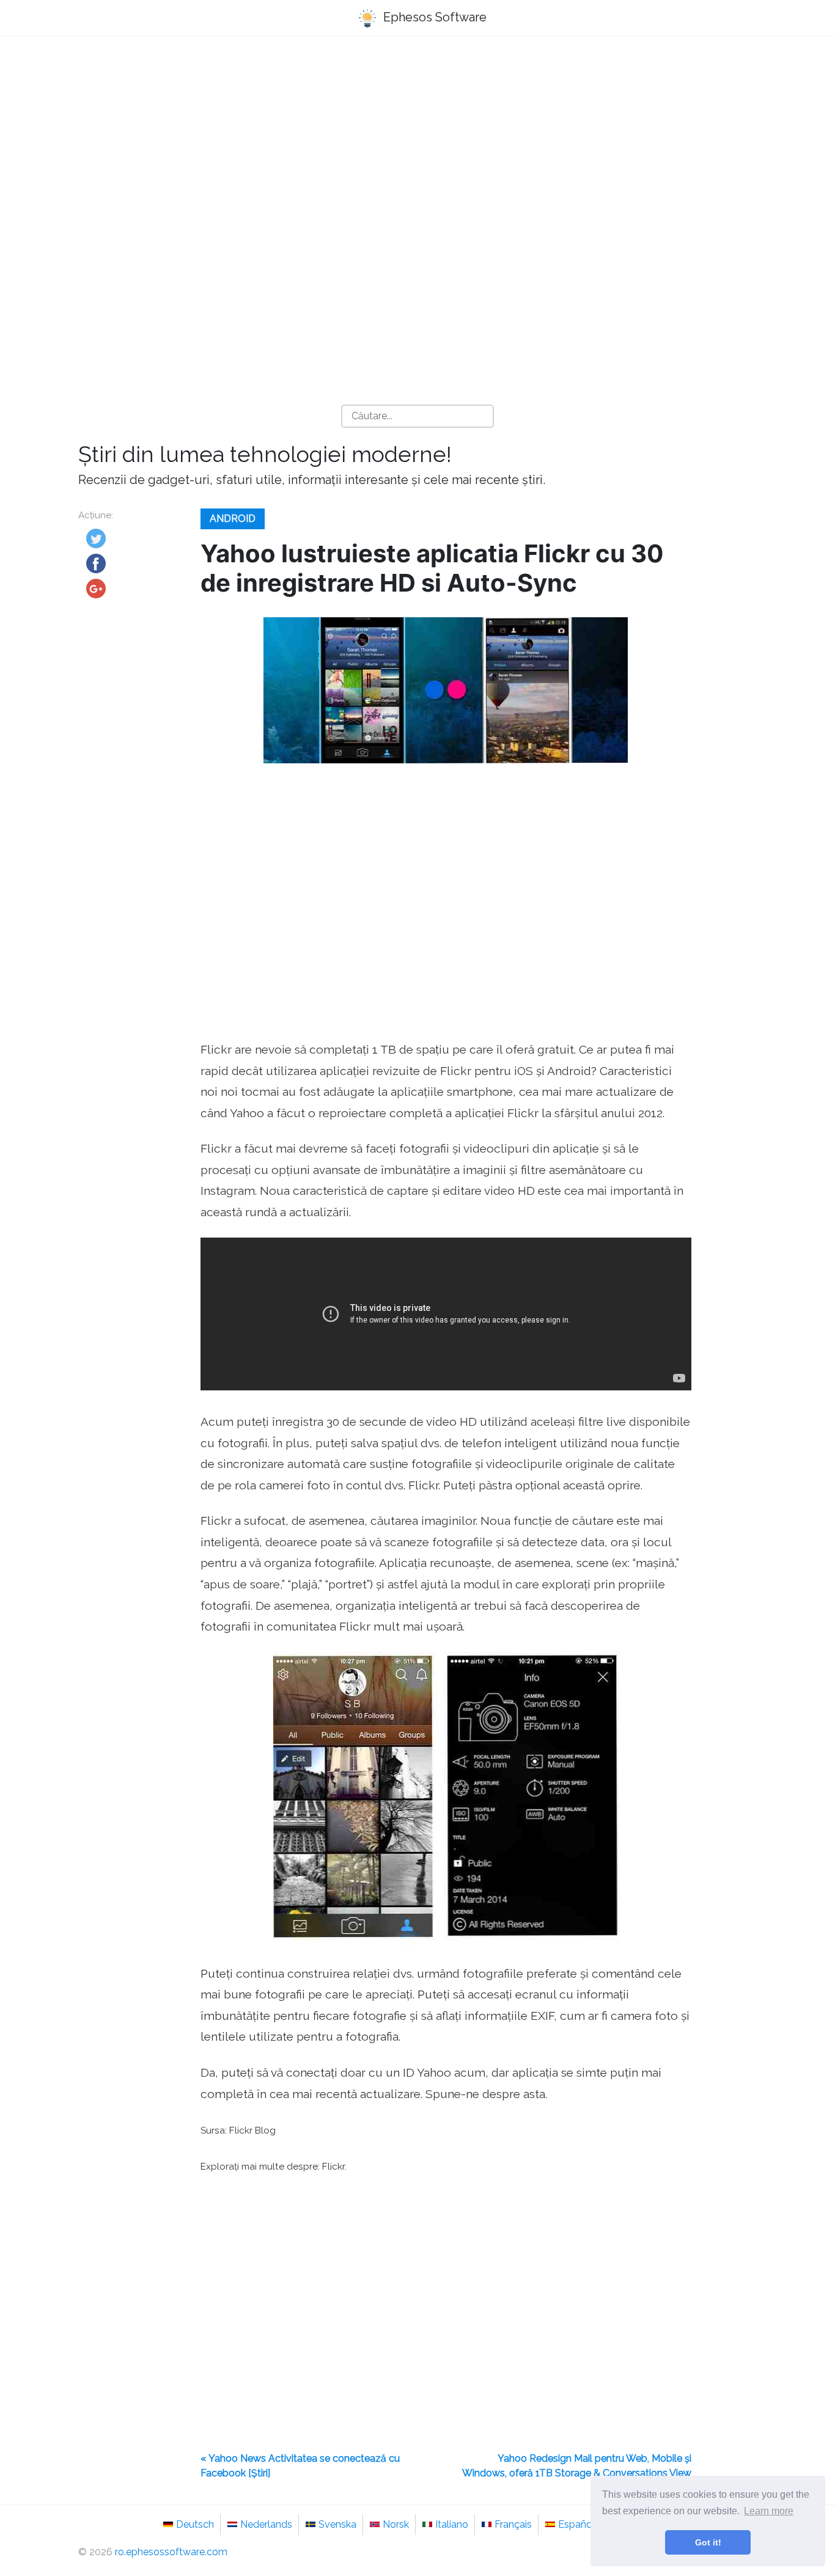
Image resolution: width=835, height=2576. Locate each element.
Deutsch (195, 2524)
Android (233, 519)
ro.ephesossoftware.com (171, 2552)
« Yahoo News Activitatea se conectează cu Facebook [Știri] (300, 2466)
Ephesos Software (433, 17)
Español (576, 2524)
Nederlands (266, 2524)
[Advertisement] (417, 141)
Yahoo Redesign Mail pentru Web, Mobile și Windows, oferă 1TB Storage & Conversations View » (577, 2473)
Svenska (337, 2524)
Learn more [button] (769, 2511)
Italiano (452, 2524)
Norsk (396, 2524)
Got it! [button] (708, 2542)
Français (513, 2524)
